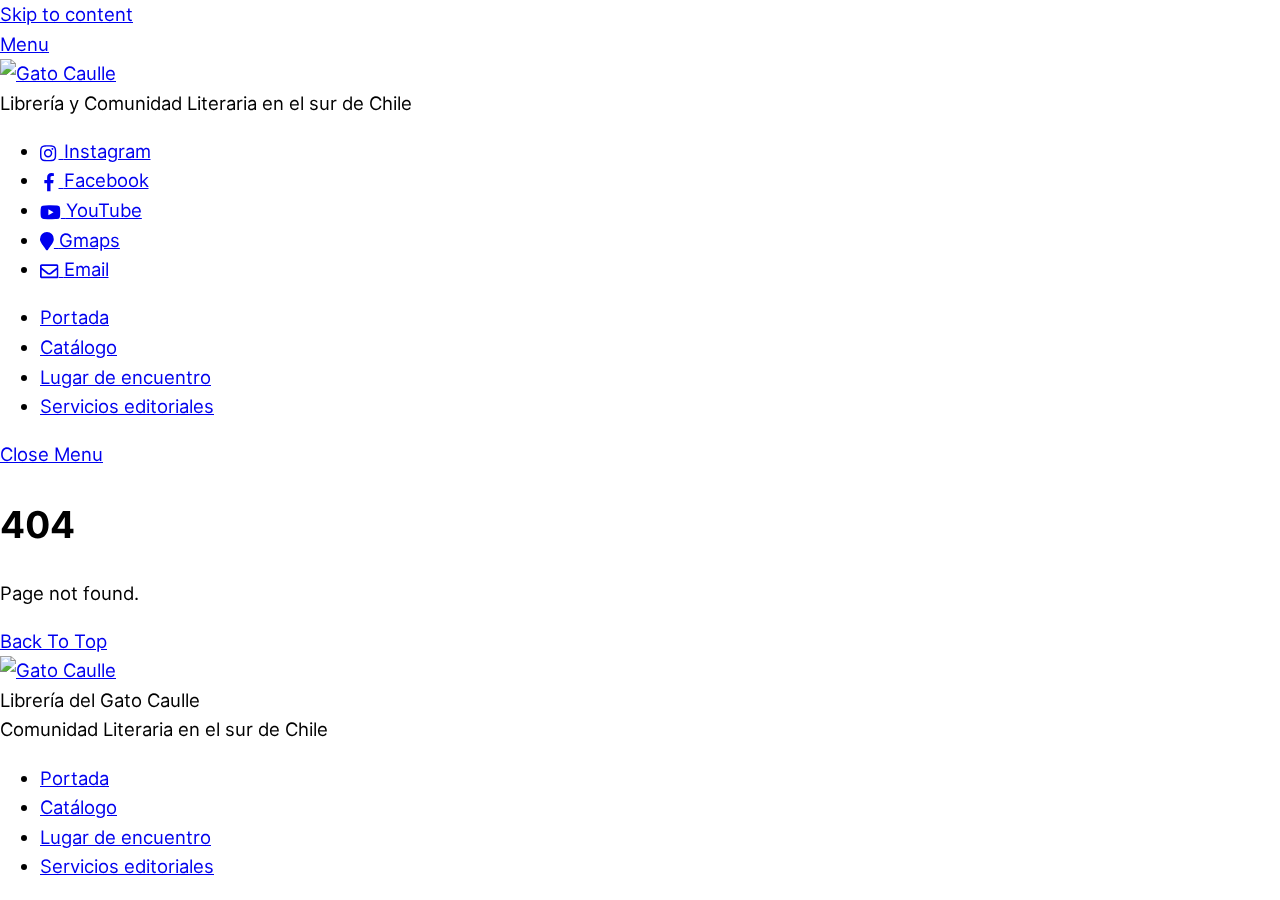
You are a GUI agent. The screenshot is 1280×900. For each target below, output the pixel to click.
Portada (74, 317)
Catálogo (78, 347)
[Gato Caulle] (58, 73)
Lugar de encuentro (125, 377)
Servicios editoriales (127, 406)
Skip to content (66, 14)
